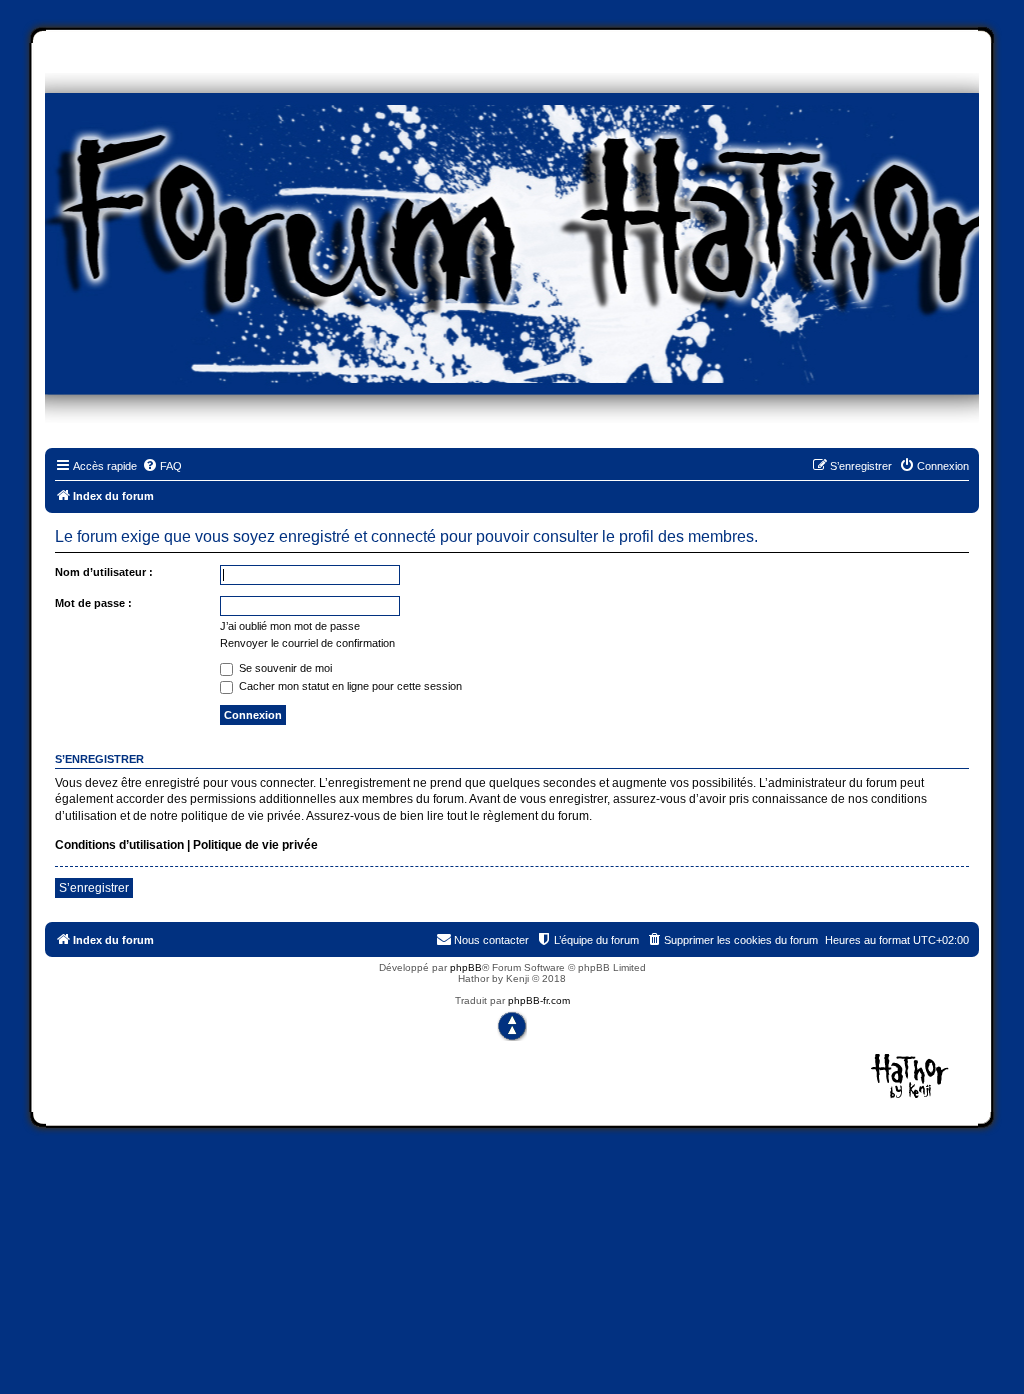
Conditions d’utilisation (119, 845)
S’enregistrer (94, 888)
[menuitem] (162, 466)
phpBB (466, 967)
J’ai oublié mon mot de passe (290, 626)
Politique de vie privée (255, 845)
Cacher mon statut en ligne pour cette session (349, 686)
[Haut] (512, 1026)
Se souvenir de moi (284, 668)
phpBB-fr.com (539, 1000)
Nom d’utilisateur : (104, 572)
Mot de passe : (93, 603)
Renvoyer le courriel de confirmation (307, 643)
